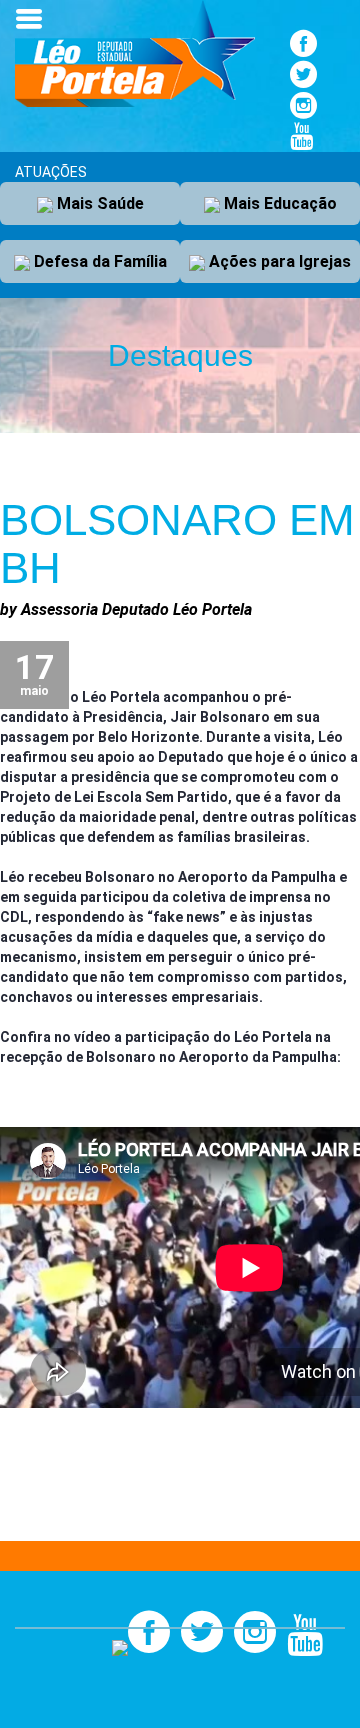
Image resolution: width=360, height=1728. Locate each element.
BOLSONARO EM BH (177, 543)
